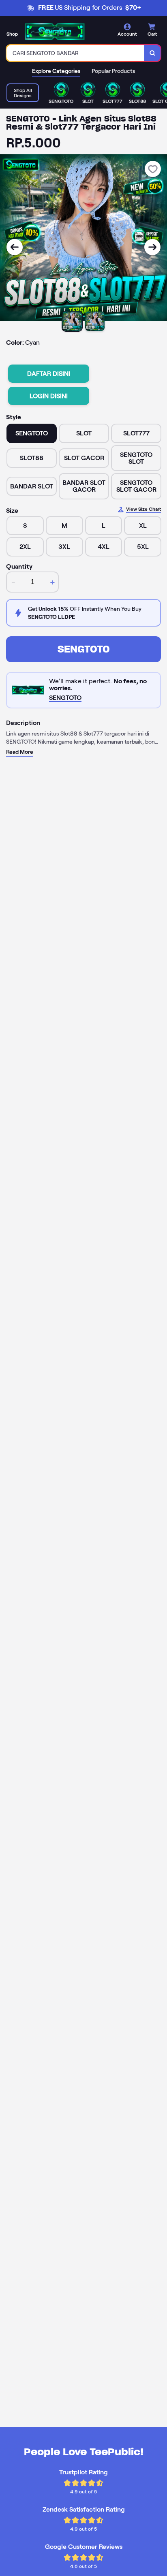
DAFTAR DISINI (49, 374)
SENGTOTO (84, 649)
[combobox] (76, 53)
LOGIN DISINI (49, 396)
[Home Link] (55, 31)
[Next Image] (152, 247)
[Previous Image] (15, 247)
